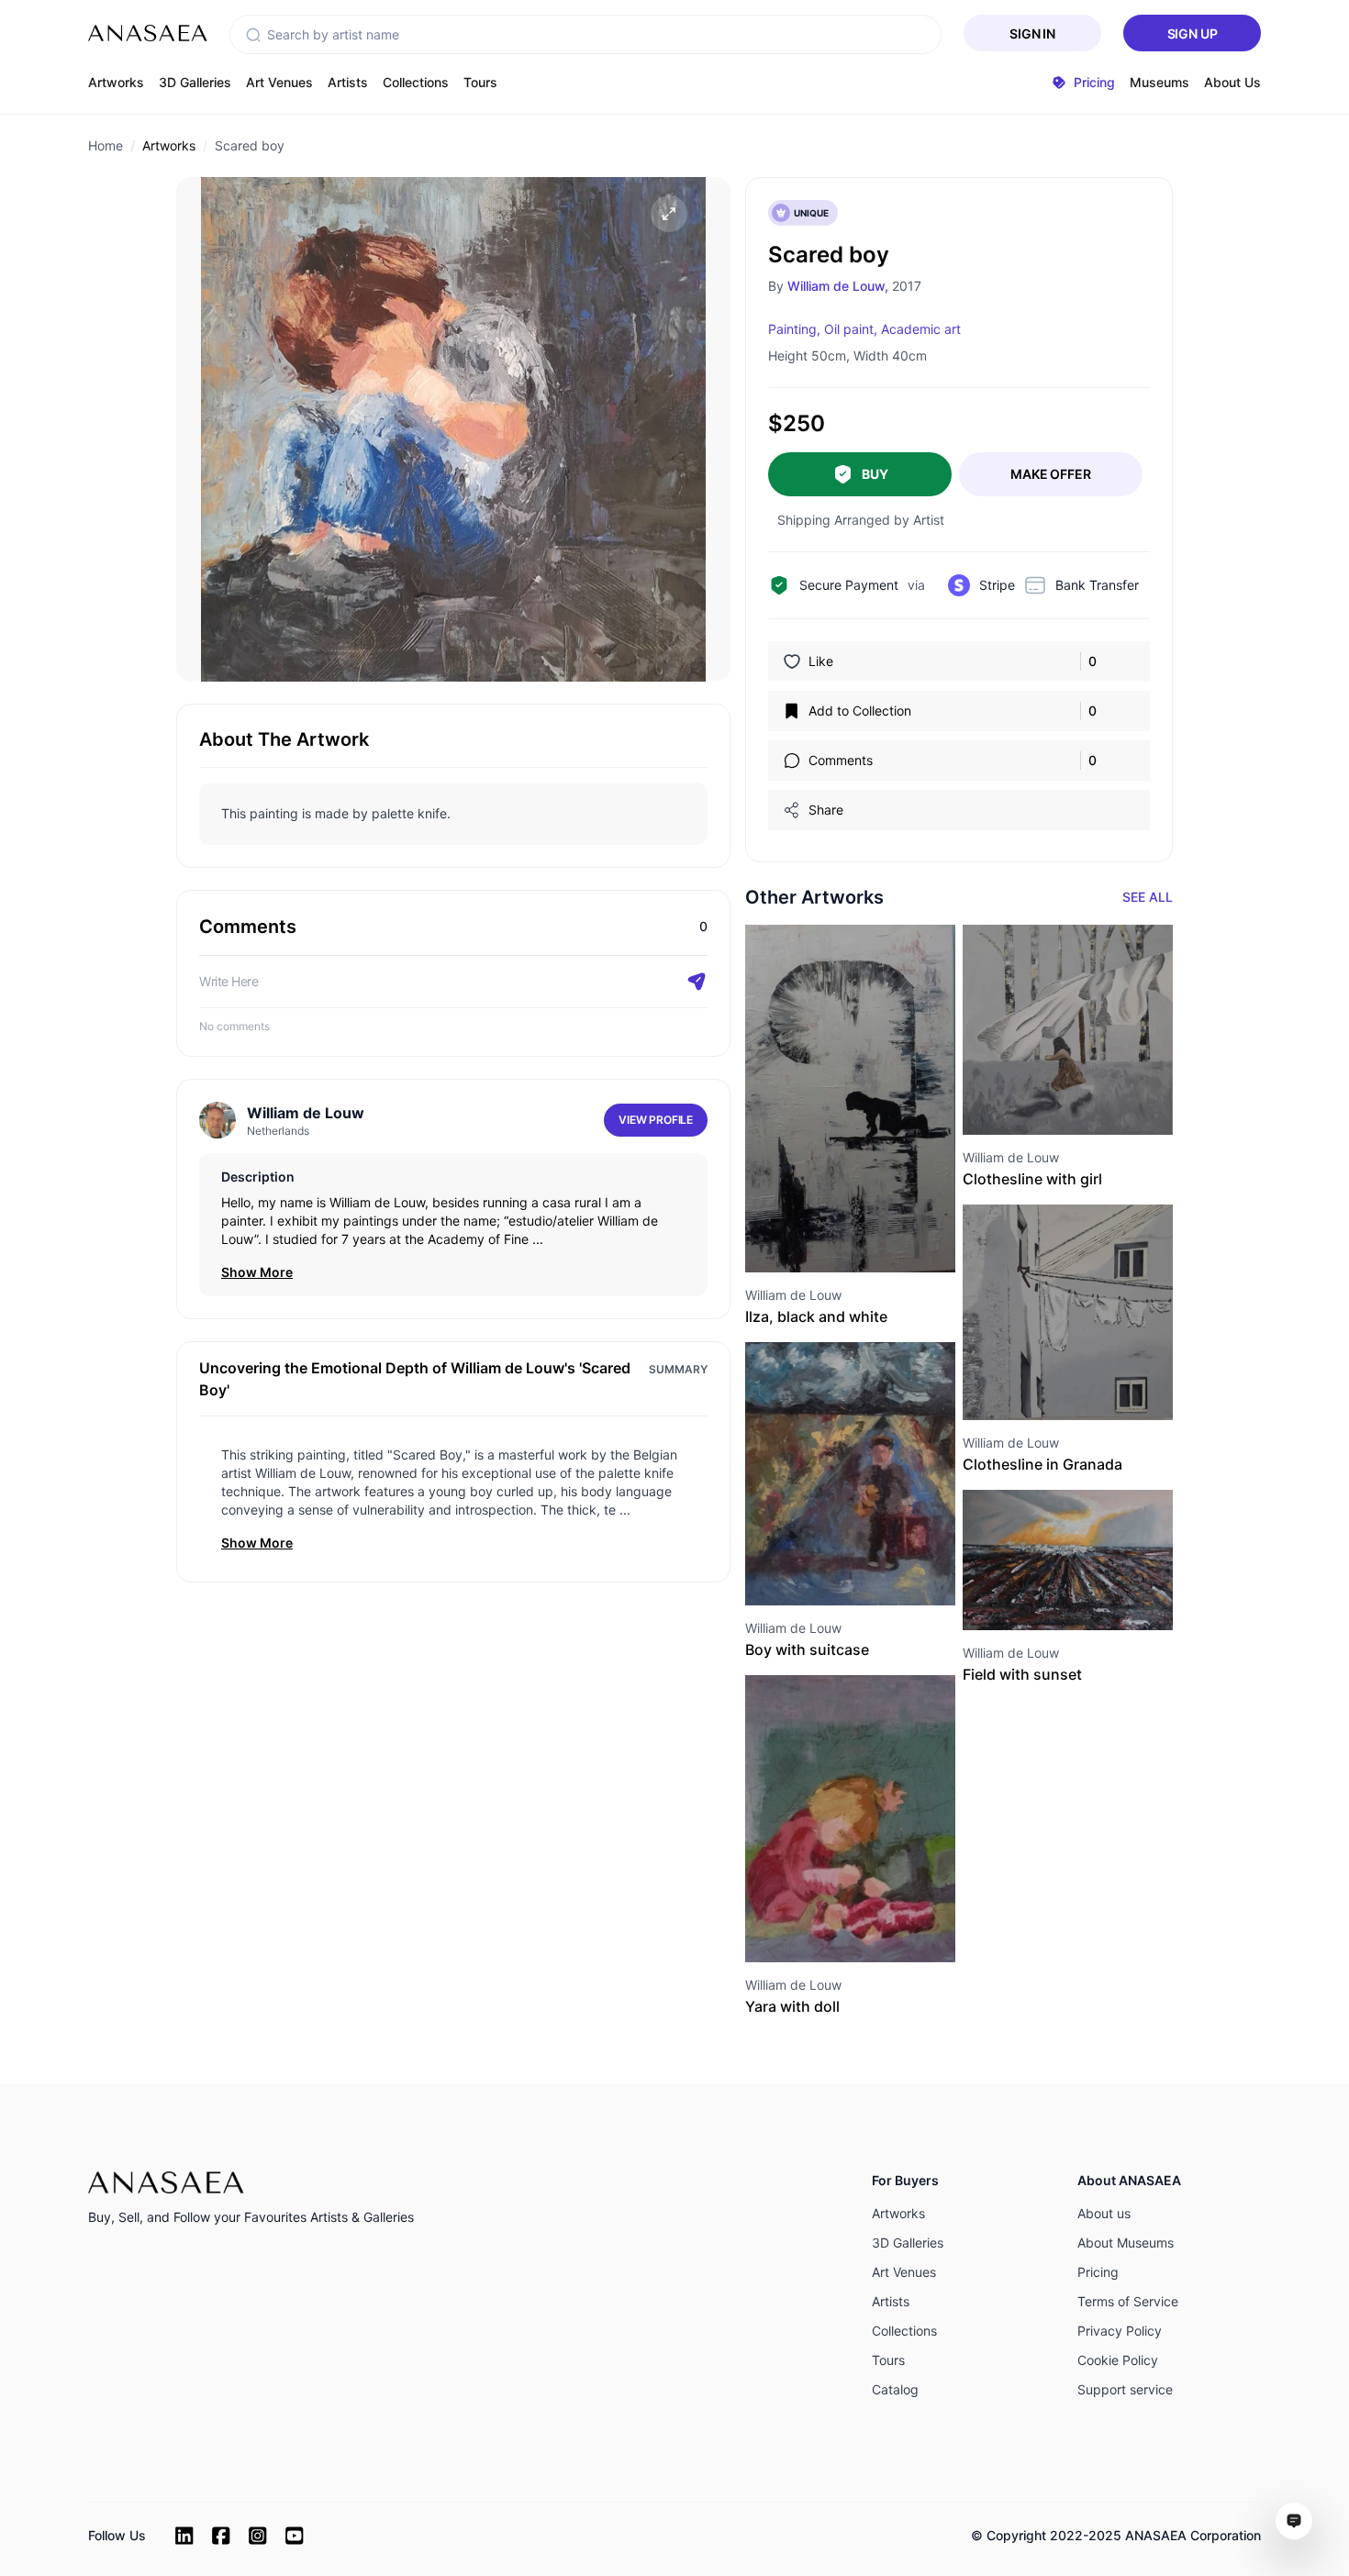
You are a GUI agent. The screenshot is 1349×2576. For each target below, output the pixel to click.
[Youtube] (295, 2536)
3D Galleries (195, 82)
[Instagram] (258, 2536)
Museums (1159, 82)
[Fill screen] (669, 214)
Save (870, 1239)
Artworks (116, 82)
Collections (416, 82)
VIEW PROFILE (656, 1120)
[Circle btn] (818, 1239)
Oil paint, (851, 329)
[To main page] (148, 33)
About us (1104, 2213)
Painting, (794, 329)
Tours (480, 82)
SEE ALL (1148, 897)
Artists (348, 82)
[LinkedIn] (184, 2536)
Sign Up (1193, 33)
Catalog (895, 2389)
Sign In (1032, 33)
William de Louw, (838, 286)
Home (106, 145)
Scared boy (250, 145)
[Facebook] (221, 2536)
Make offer (1050, 474)
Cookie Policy (1118, 2360)
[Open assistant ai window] (1294, 2521)
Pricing (1098, 2272)
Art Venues (279, 82)
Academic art (921, 329)
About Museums (1126, 2243)
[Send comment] (697, 982)
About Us (1232, 82)
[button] (253, 35)
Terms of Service (1128, 2301)
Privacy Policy (1120, 2331)
